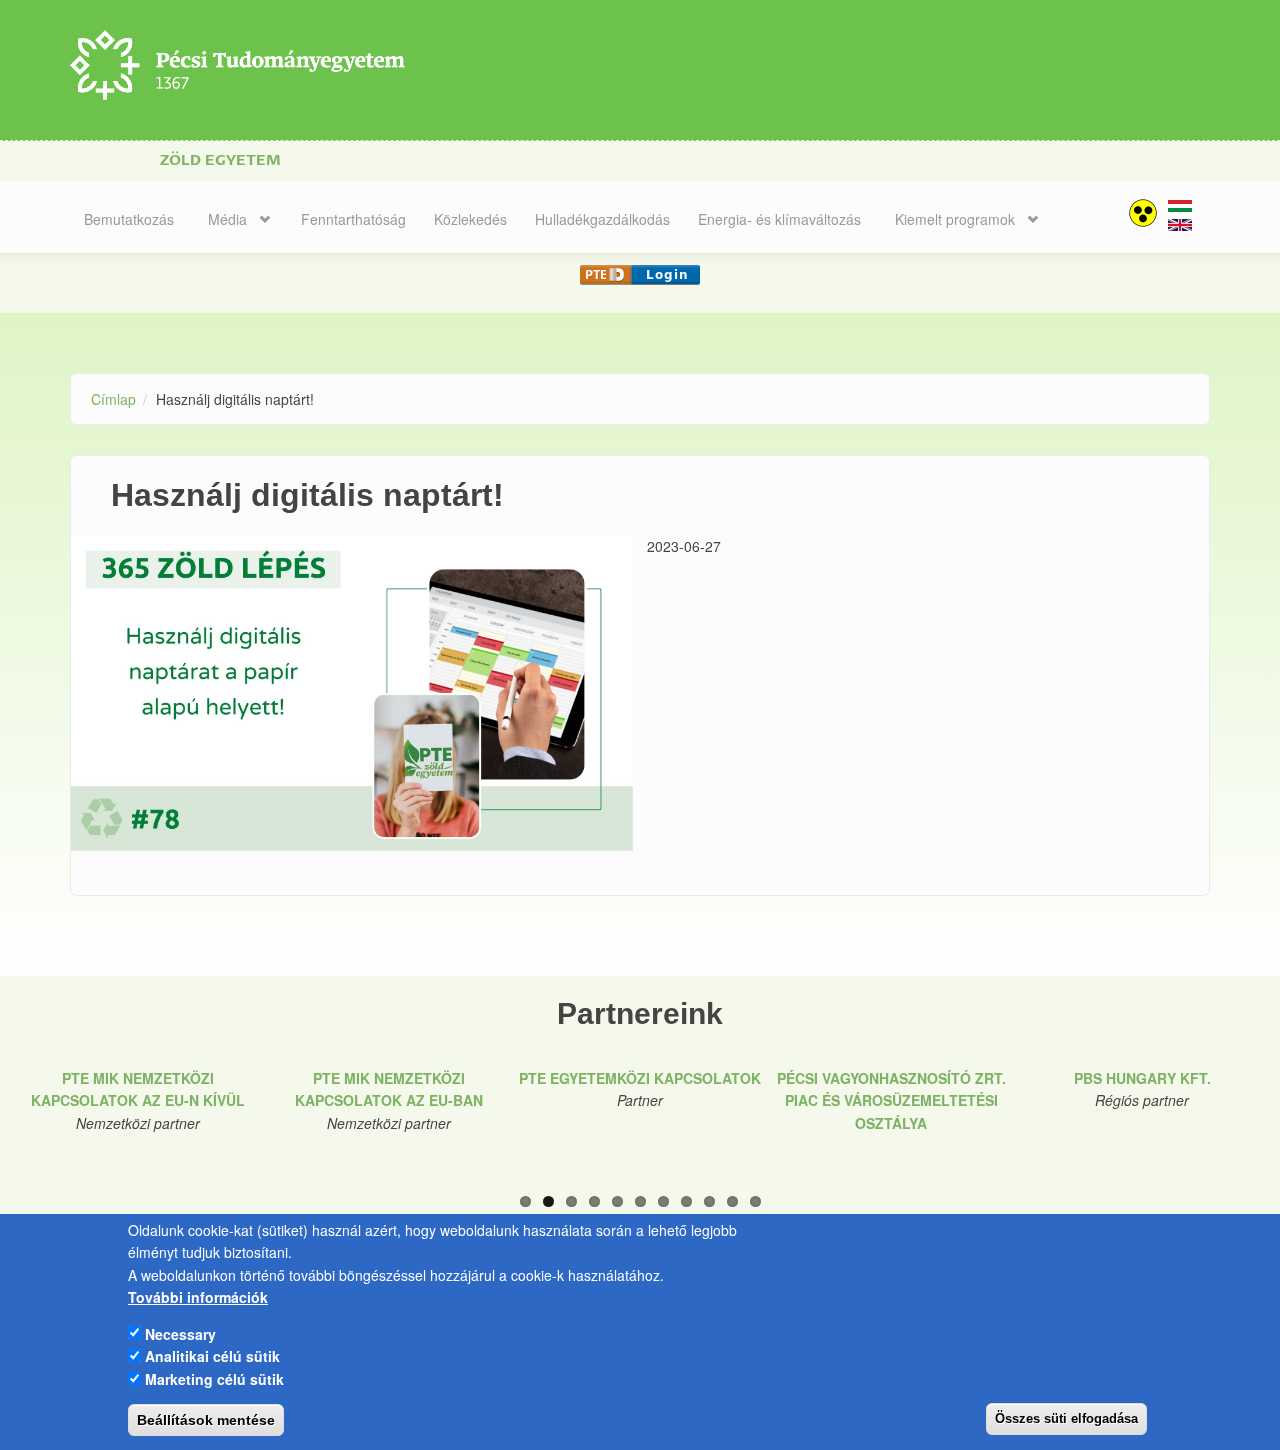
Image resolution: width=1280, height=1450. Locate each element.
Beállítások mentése (206, 1420)
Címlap (113, 399)
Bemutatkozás (129, 219)
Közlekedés (470, 219)
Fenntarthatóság (353, 219)
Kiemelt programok (955, 219)
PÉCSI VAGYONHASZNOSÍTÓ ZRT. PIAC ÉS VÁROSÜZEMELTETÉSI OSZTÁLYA (891, 1100)
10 (732, 1201)
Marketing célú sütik (214, 1378)
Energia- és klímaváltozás (779, 219)
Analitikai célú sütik (212, 1356)
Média (227, 219)
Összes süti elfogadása (1066, 1418)
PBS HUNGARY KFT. (1142, 1078)
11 (755, 1201)
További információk (198, 1297)
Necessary (180, 1333)
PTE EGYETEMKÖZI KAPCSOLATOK (640, 1078)
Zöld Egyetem (220, 160)
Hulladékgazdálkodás (602, 219)
